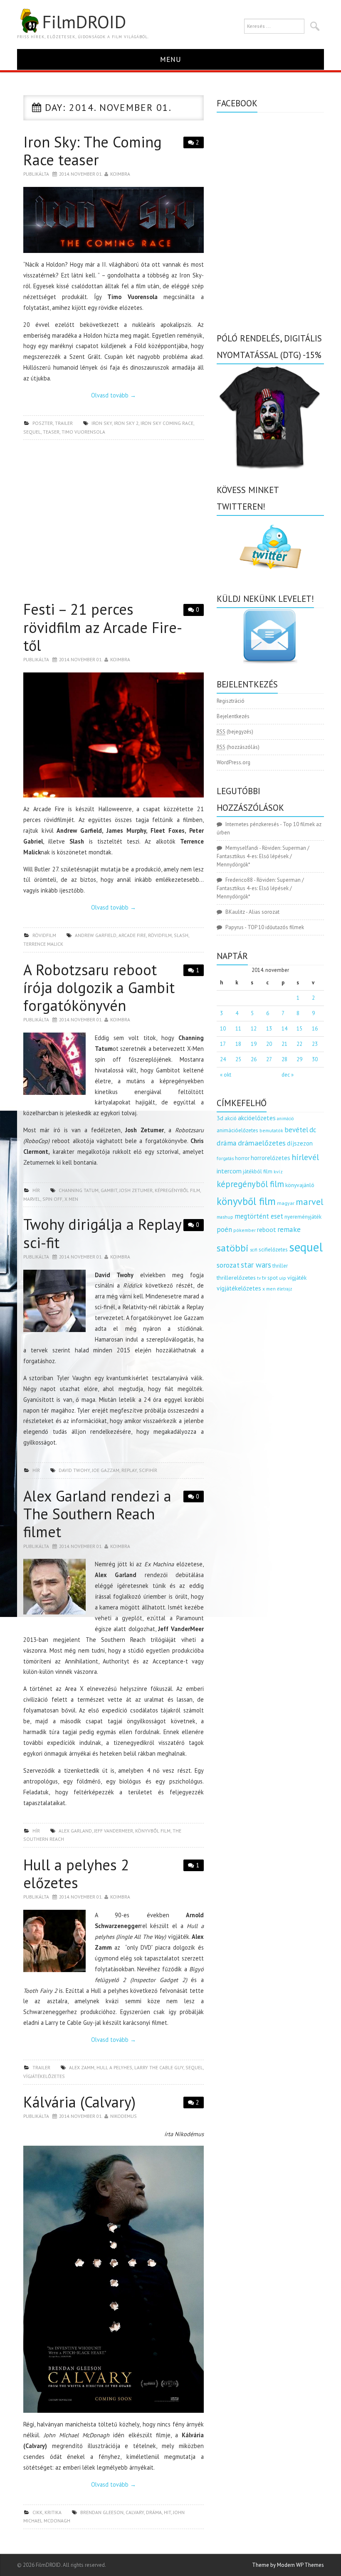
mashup (225, 1217)
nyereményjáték (303, 1217)
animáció (285, 1119)
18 (238, 1044)
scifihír (148, 1470)
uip (283, 1278)
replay (129, 1470)
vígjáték (297, 1278)
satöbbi (233, 1248)
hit (167, 2512)
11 (238, 1029)
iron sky (102, 423)
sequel (32, 432)
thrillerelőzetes (236, 1277)
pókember (245, 1230)
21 (284, 1044)
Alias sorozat (264, 912)
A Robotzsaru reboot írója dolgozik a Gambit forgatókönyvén (99, 987)
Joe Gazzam (106, 1470)
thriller (280, 1266)
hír (36, 1190)
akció (231, 1118)
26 (254, 1059)
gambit (109, 1190)
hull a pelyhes (114, 2067)
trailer (64, 423)
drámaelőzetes (262, 1143)
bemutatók (271, 1130)
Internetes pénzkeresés (252, 824)
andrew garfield (96, 935)
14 (284, 1029)
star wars (256, 1265)
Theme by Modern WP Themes (288, 2565)
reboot (267, 1229)
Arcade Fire (132, 935)
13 (269, 1029)
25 (238, 1059)
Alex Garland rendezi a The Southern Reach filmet (97, 1514)
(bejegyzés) (235, 732)
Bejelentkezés (233, 716)
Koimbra (120, 174)
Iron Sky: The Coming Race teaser (93, 151)
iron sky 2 (126, 423)
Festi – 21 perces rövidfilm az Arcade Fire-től (103, 627)
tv (259, 1278)
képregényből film (177, 1190)
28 (284, 1059)
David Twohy (74, 1470)
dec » (288, 1075)
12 (254, 1029)
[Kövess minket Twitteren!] (270, 547)
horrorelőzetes (271, 1158)
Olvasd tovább (114, 395)
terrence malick (43, 944)
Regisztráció (231, 701)
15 (299, 1029)
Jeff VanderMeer (114, 1831)
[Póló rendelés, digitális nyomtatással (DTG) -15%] (270, 416)
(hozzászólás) (238, 747)
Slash (181, 935)
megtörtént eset (259, 1216)
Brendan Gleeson (102, 2512)
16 (315, 1029)
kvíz (278, 1171)
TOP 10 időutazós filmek (276, 927)
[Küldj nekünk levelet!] (270, 636)
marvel (32, 1199)
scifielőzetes (273, 1250)
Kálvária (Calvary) (79, 2102)
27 (269, 1059)
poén (224, 1229)
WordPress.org (234, 762)
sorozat (228, 1265)
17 (223, 1044)
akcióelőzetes (257, 1118)
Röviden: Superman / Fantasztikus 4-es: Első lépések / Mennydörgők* (263, 856)
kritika (53, 2512)
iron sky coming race (167, 423)
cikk (37, 2512)
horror (242, 1158)
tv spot (270, 1278)
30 (315, 1059)
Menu (171, 59)
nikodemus (124, 2116)
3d (220, 1118)
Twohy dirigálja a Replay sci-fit (102, 1233)
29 (299, 1059)
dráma (154, 2512)
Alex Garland (75, 1831)
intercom (229, 1171)
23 (315, 1044)
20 (269, 1044)
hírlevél (305, 1157)
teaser (51, 432)
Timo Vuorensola (83, 432)
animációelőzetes (237, 1130)
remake (289, 1229)
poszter (43, 423)
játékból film (258, 1171)
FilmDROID (84, 22)
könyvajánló (300, 1185)
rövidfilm (44, 935)
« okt (226, 1075)
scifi (254, 1250)
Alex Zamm (82, 2067)
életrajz (285, 1289)
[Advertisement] (114, 523)
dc (313, 1130)
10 (223, 1029)
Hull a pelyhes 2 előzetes (76, 1874)
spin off (52, 1199)
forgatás (225, 1158)
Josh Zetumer (136, 1190)
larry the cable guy (159, 2067)
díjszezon (300, 1143)
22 (299, 1044)
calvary (135, 2512)
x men (71, 1199)
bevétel (296, 1130)
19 (254, 1044)
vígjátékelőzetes (44, 2076)
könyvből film (153, 1831)
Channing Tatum (79, 1190)
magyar (286, 1203)
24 (223, 1059)
